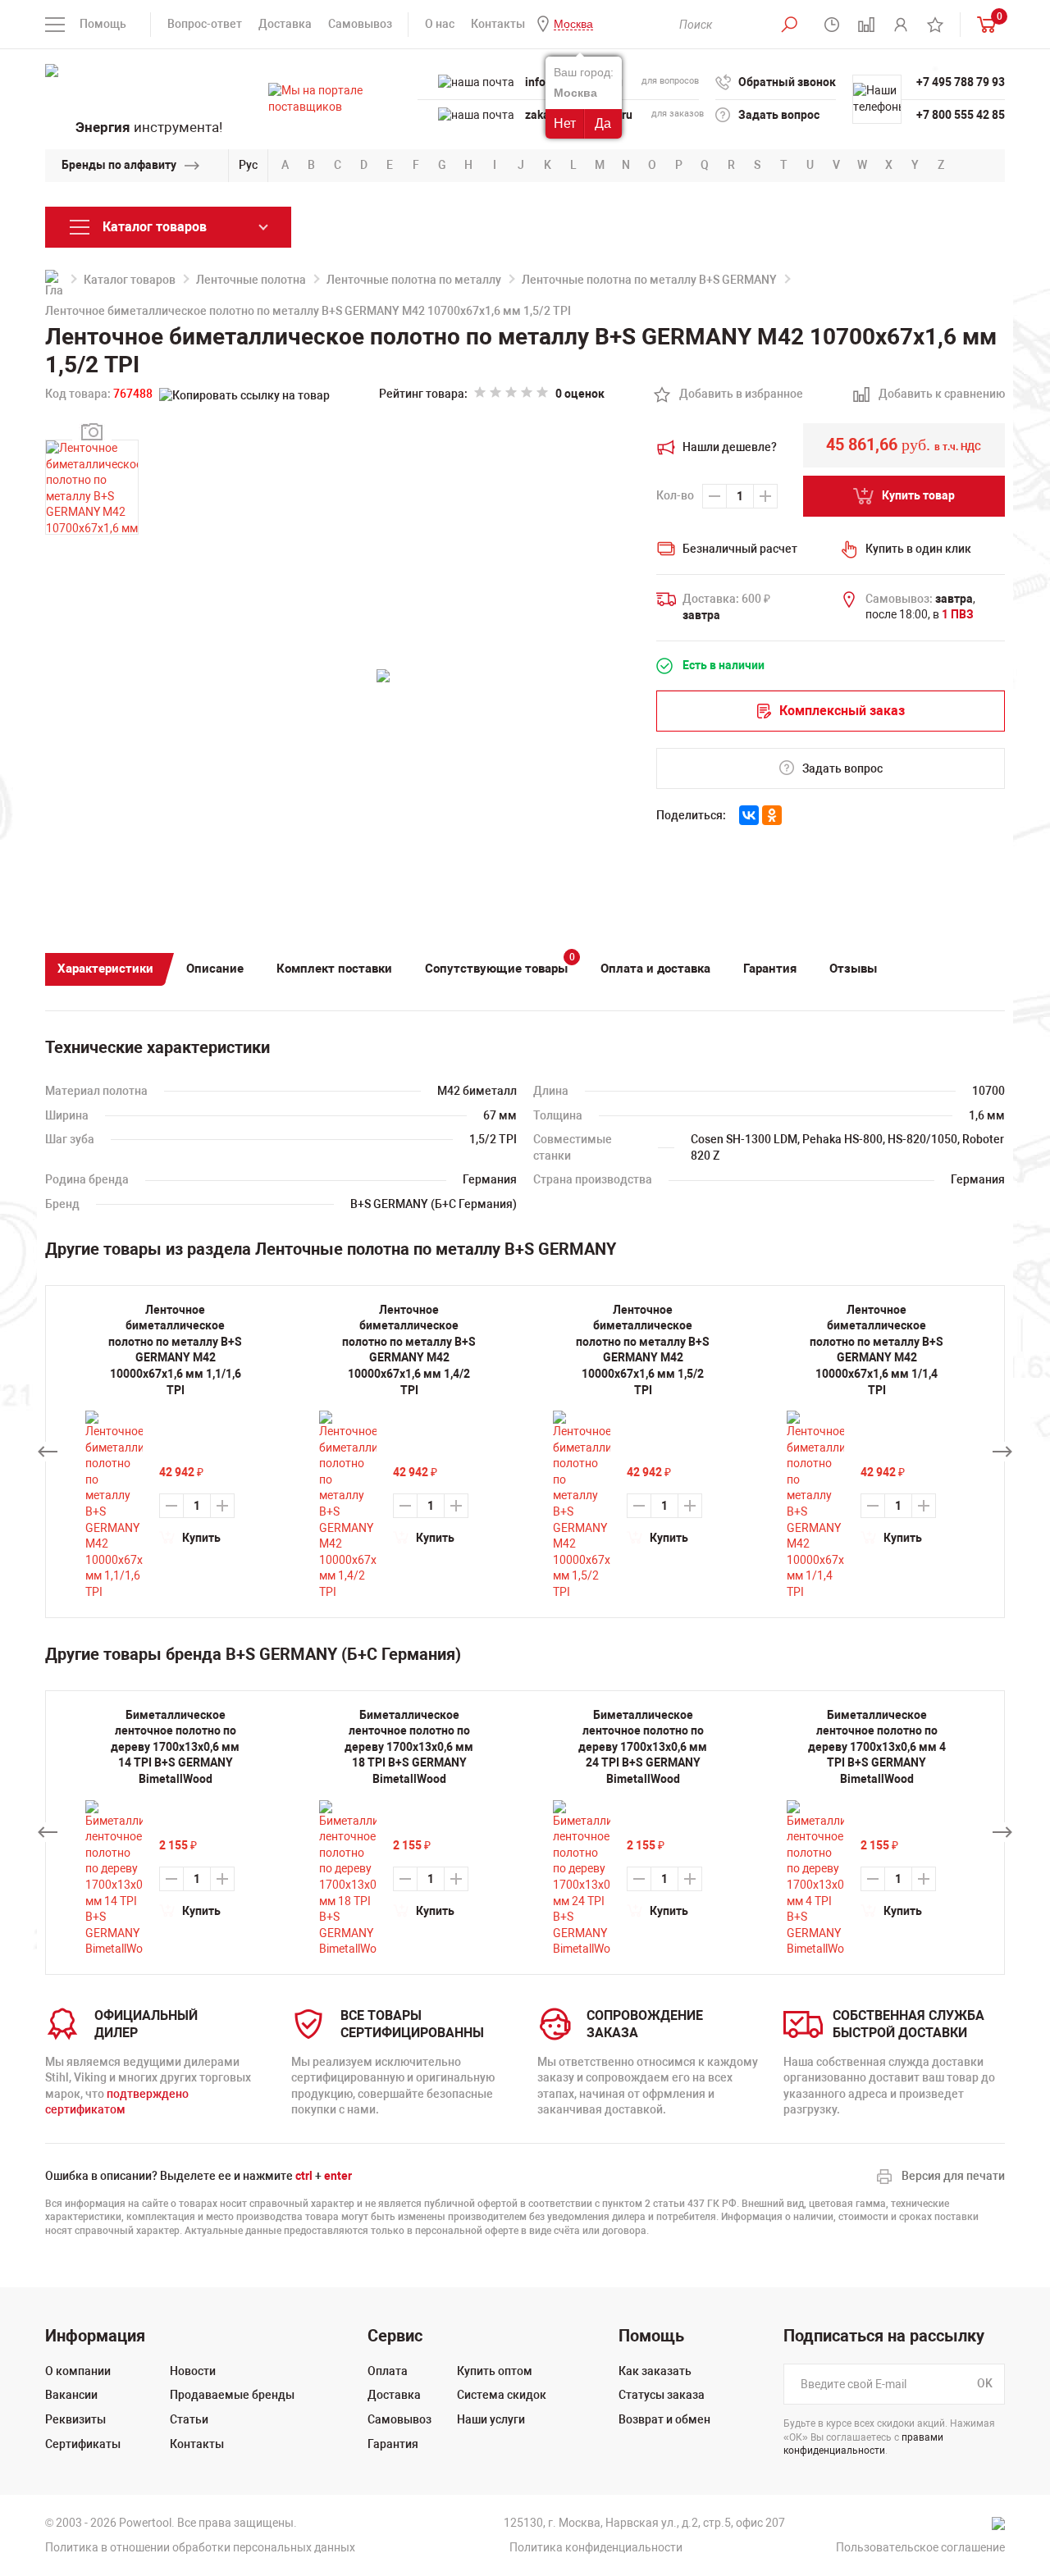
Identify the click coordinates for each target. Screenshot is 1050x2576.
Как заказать (655, 2371)
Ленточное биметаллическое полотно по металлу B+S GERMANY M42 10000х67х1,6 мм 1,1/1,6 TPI (175, 1350)
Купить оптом (495, 2371)
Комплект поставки (334, 969)
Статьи (189, 2419)
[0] (983, 24)
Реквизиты (75, 2419)
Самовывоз (360, 24)
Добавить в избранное (732, 395)
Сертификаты (83, 2444)
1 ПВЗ (958, 614)
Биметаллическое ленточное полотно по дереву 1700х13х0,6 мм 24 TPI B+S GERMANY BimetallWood (643, 1747)
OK (985, 2383)
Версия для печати (953, 2176)
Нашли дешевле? (730, 447)
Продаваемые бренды (232, 2395)
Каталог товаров (130, 280)
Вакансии (71, 2395)
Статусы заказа (662, 2395)
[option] (175, 1833)
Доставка (285, 24)
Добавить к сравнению (933, 395)
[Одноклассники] (772, 815)
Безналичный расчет (740, 549)
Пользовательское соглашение (920, 2547)
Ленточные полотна (251, 280)
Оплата (388, 2371)
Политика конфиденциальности (596, 2547)
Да (603, 123)
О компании (78, 2371)
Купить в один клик (918, 549)
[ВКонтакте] (749, 815)
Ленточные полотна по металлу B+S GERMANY (649, 280)
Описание (215, 969)
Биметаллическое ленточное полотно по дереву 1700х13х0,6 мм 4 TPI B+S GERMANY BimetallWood (877, 1747)
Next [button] (1002, 1452)
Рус (248, 165)
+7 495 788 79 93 (961, 82)
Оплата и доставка (655, 969)
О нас (440, 24)
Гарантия (770, 969)
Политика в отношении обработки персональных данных (200, 2547)
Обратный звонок (787, 82)
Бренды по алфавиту (119, 165)
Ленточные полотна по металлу (414, 280)
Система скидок (502, 2395)
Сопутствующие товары (500, 965)
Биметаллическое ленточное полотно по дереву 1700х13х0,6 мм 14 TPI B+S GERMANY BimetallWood (175, 1747)
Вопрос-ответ (205, 24)
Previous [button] (48, 1452)
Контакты (498, 24)
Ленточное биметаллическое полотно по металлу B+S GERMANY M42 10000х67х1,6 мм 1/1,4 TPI (877, 1350)
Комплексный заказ (842, 711)
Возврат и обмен (664, 2419)
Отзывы (853, 969)
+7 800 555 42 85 (961, 115)
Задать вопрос (779, 115)
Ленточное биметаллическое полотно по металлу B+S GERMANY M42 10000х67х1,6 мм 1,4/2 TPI (409, 1350)
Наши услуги (491, 2419)
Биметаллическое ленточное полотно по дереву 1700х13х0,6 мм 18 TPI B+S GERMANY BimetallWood (409, 1747)
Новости (193, 2371)
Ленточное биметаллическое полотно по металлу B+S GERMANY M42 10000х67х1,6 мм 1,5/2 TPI (643, 1350)
